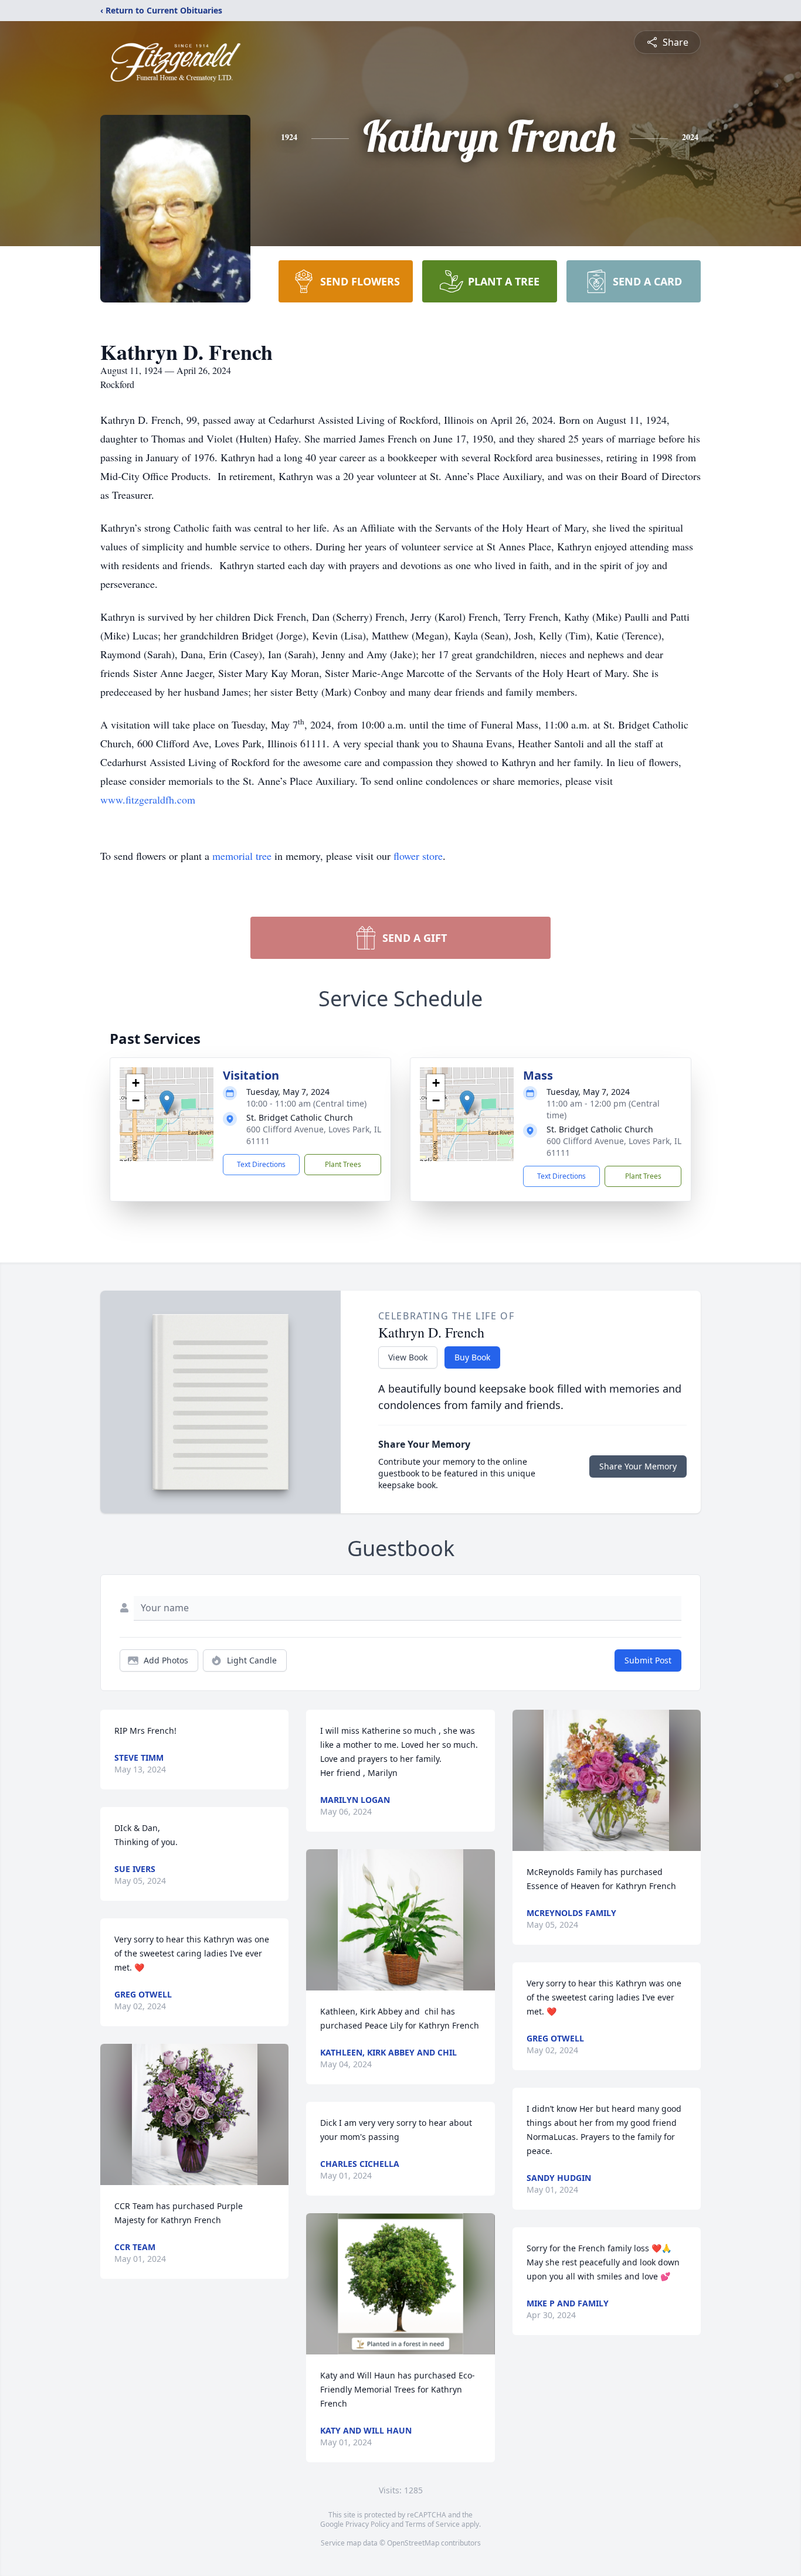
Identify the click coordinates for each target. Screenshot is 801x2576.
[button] (167, 1102)
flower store (418, 856)
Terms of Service (432, 2524)
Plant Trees (343, 1164)
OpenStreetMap (413, 2543)
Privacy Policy (367, 2524)
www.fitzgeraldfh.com (148, 799)
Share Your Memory (638, 1466)
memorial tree (242, 856)
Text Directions (261, 1164)
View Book (408, 1357)
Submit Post (648, 1660)
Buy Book (472, 1357)
